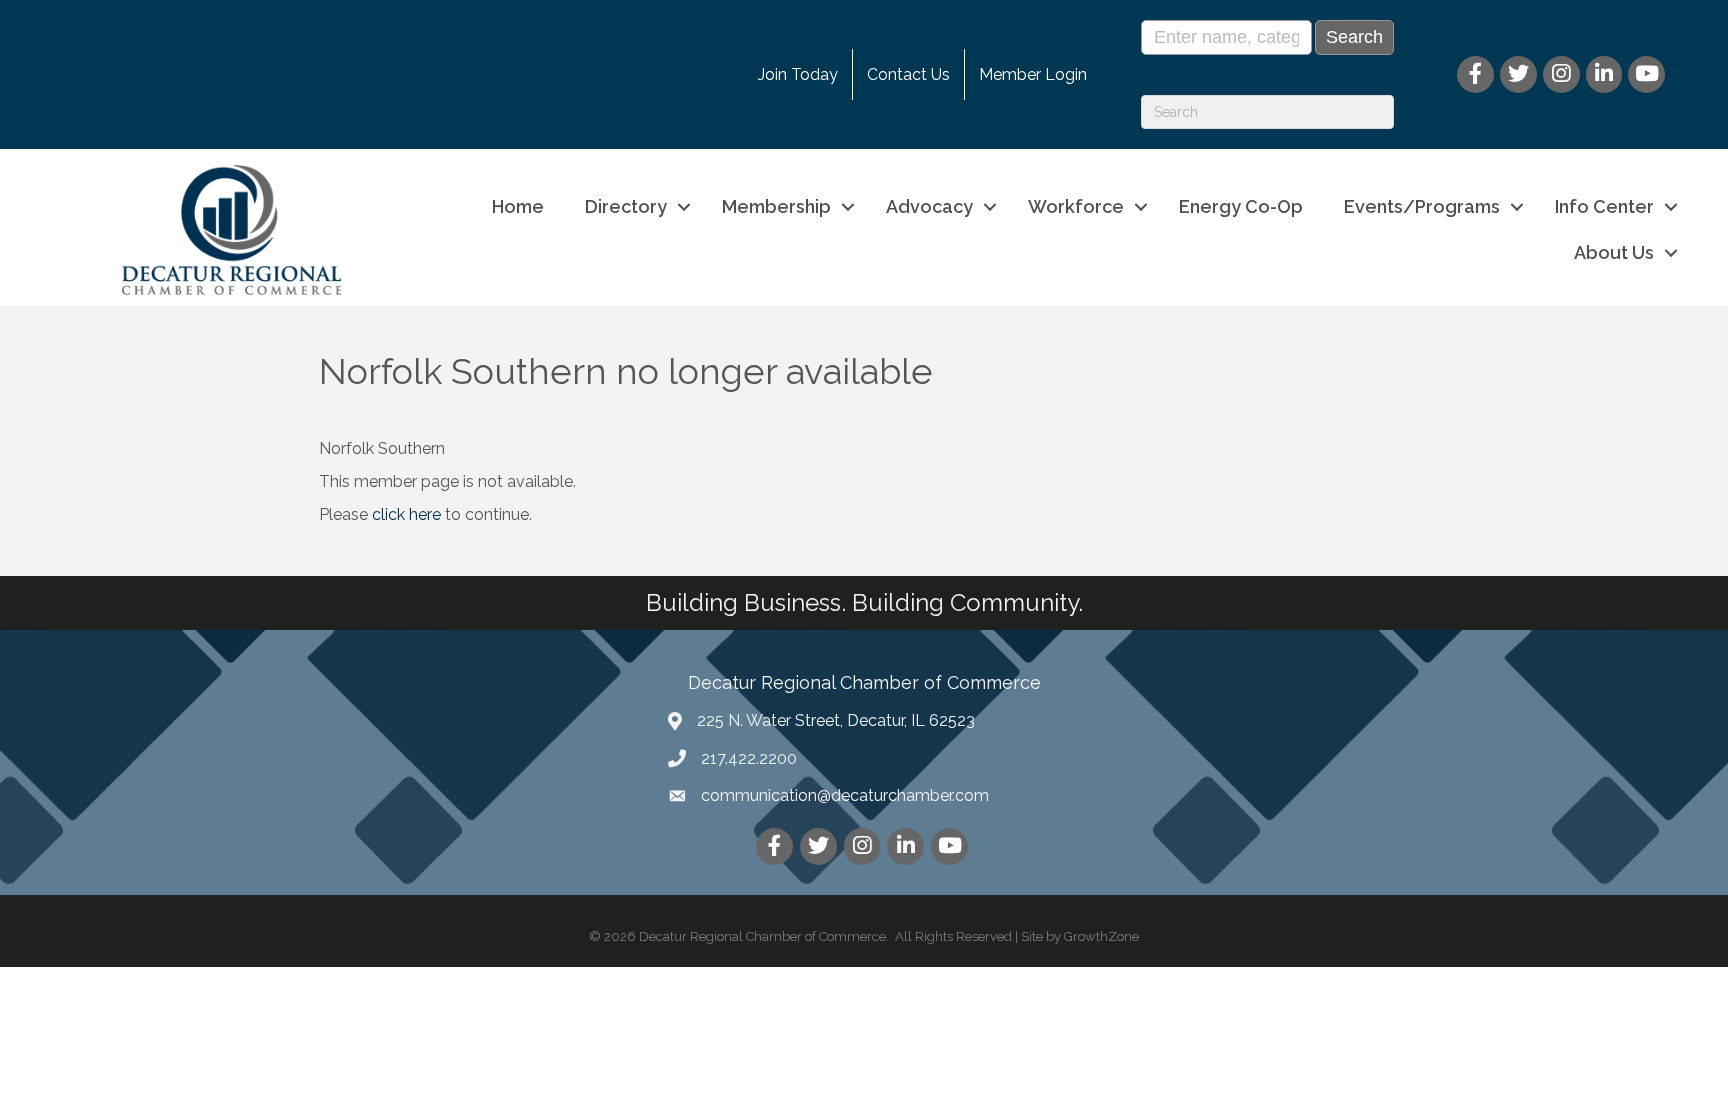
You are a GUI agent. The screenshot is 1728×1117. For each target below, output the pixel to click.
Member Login (1033, 74)
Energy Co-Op (1241, 206)
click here (406, 514)
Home (518, 206)
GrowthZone (1101, 936)
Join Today (798, 74)
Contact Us (908, 74)
